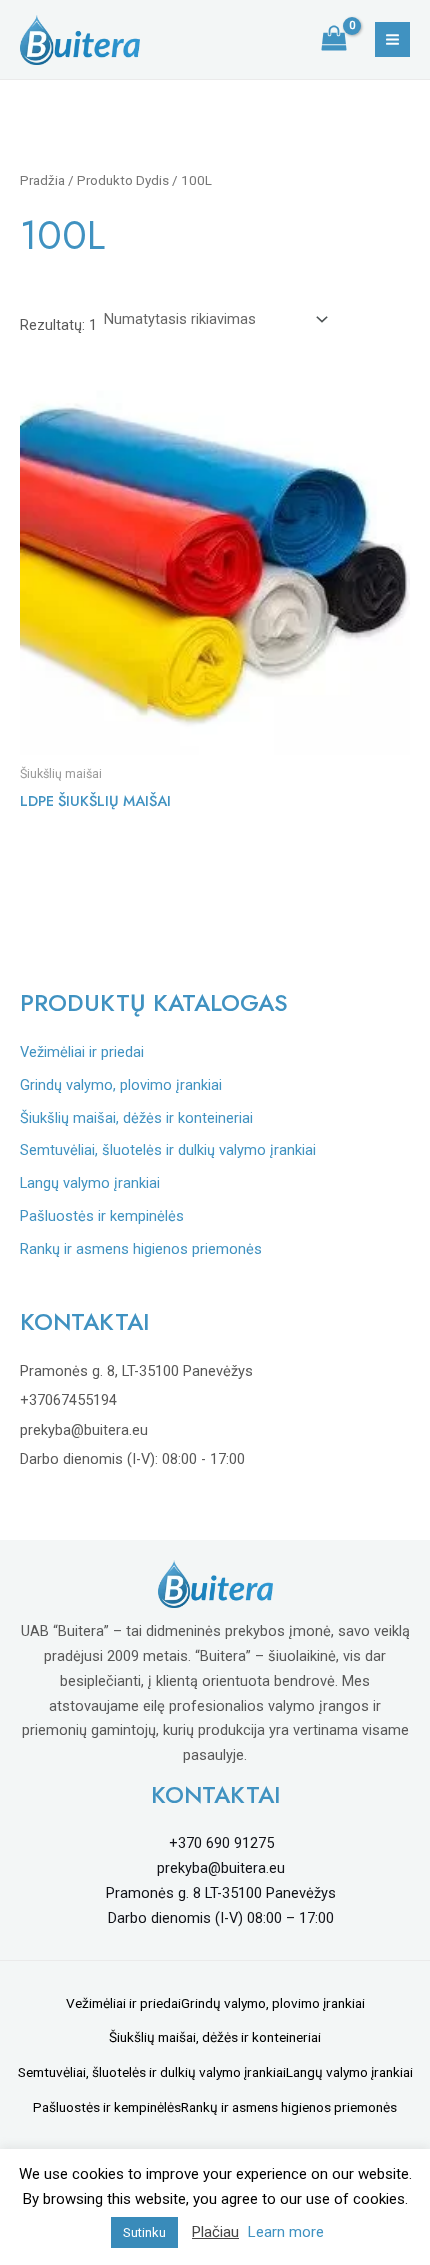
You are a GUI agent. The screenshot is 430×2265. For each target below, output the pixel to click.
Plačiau (215, 2232)
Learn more (286, 2232)
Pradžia (42, 180)
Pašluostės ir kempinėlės (102, 1216)
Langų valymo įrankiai (90, 1183)
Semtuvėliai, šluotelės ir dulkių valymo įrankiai (168, 1150)
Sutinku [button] (144, 2232)
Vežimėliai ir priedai (82, 1052)
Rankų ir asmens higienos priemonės (141, 1249)
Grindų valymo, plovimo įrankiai (121, 1085)
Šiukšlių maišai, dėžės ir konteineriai (136, 1118)
